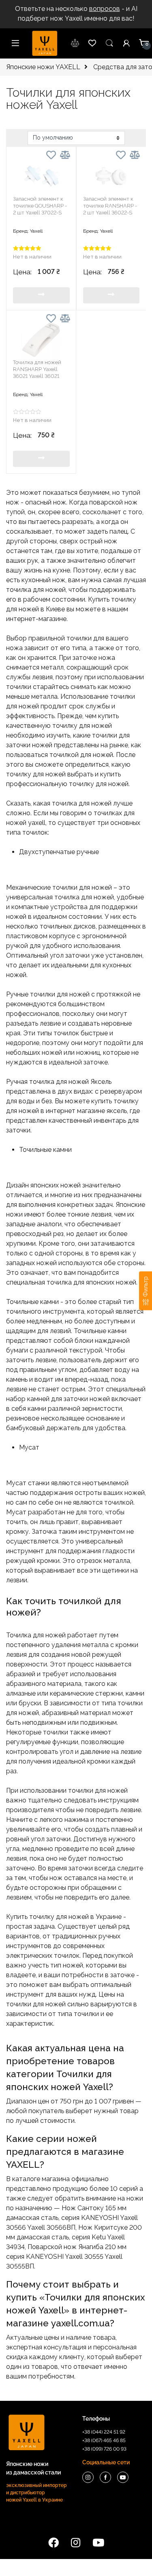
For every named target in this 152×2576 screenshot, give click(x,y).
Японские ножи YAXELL (43, 67)
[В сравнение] (65, 155)
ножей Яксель (90, 1082)
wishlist (75, 43)
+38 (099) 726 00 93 (104, 2449)
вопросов (105, 9)
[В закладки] (51, 156)
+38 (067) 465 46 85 (104, 2440)
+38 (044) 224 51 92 (104, 2432)
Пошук (109, 43)
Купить (41, 295)
